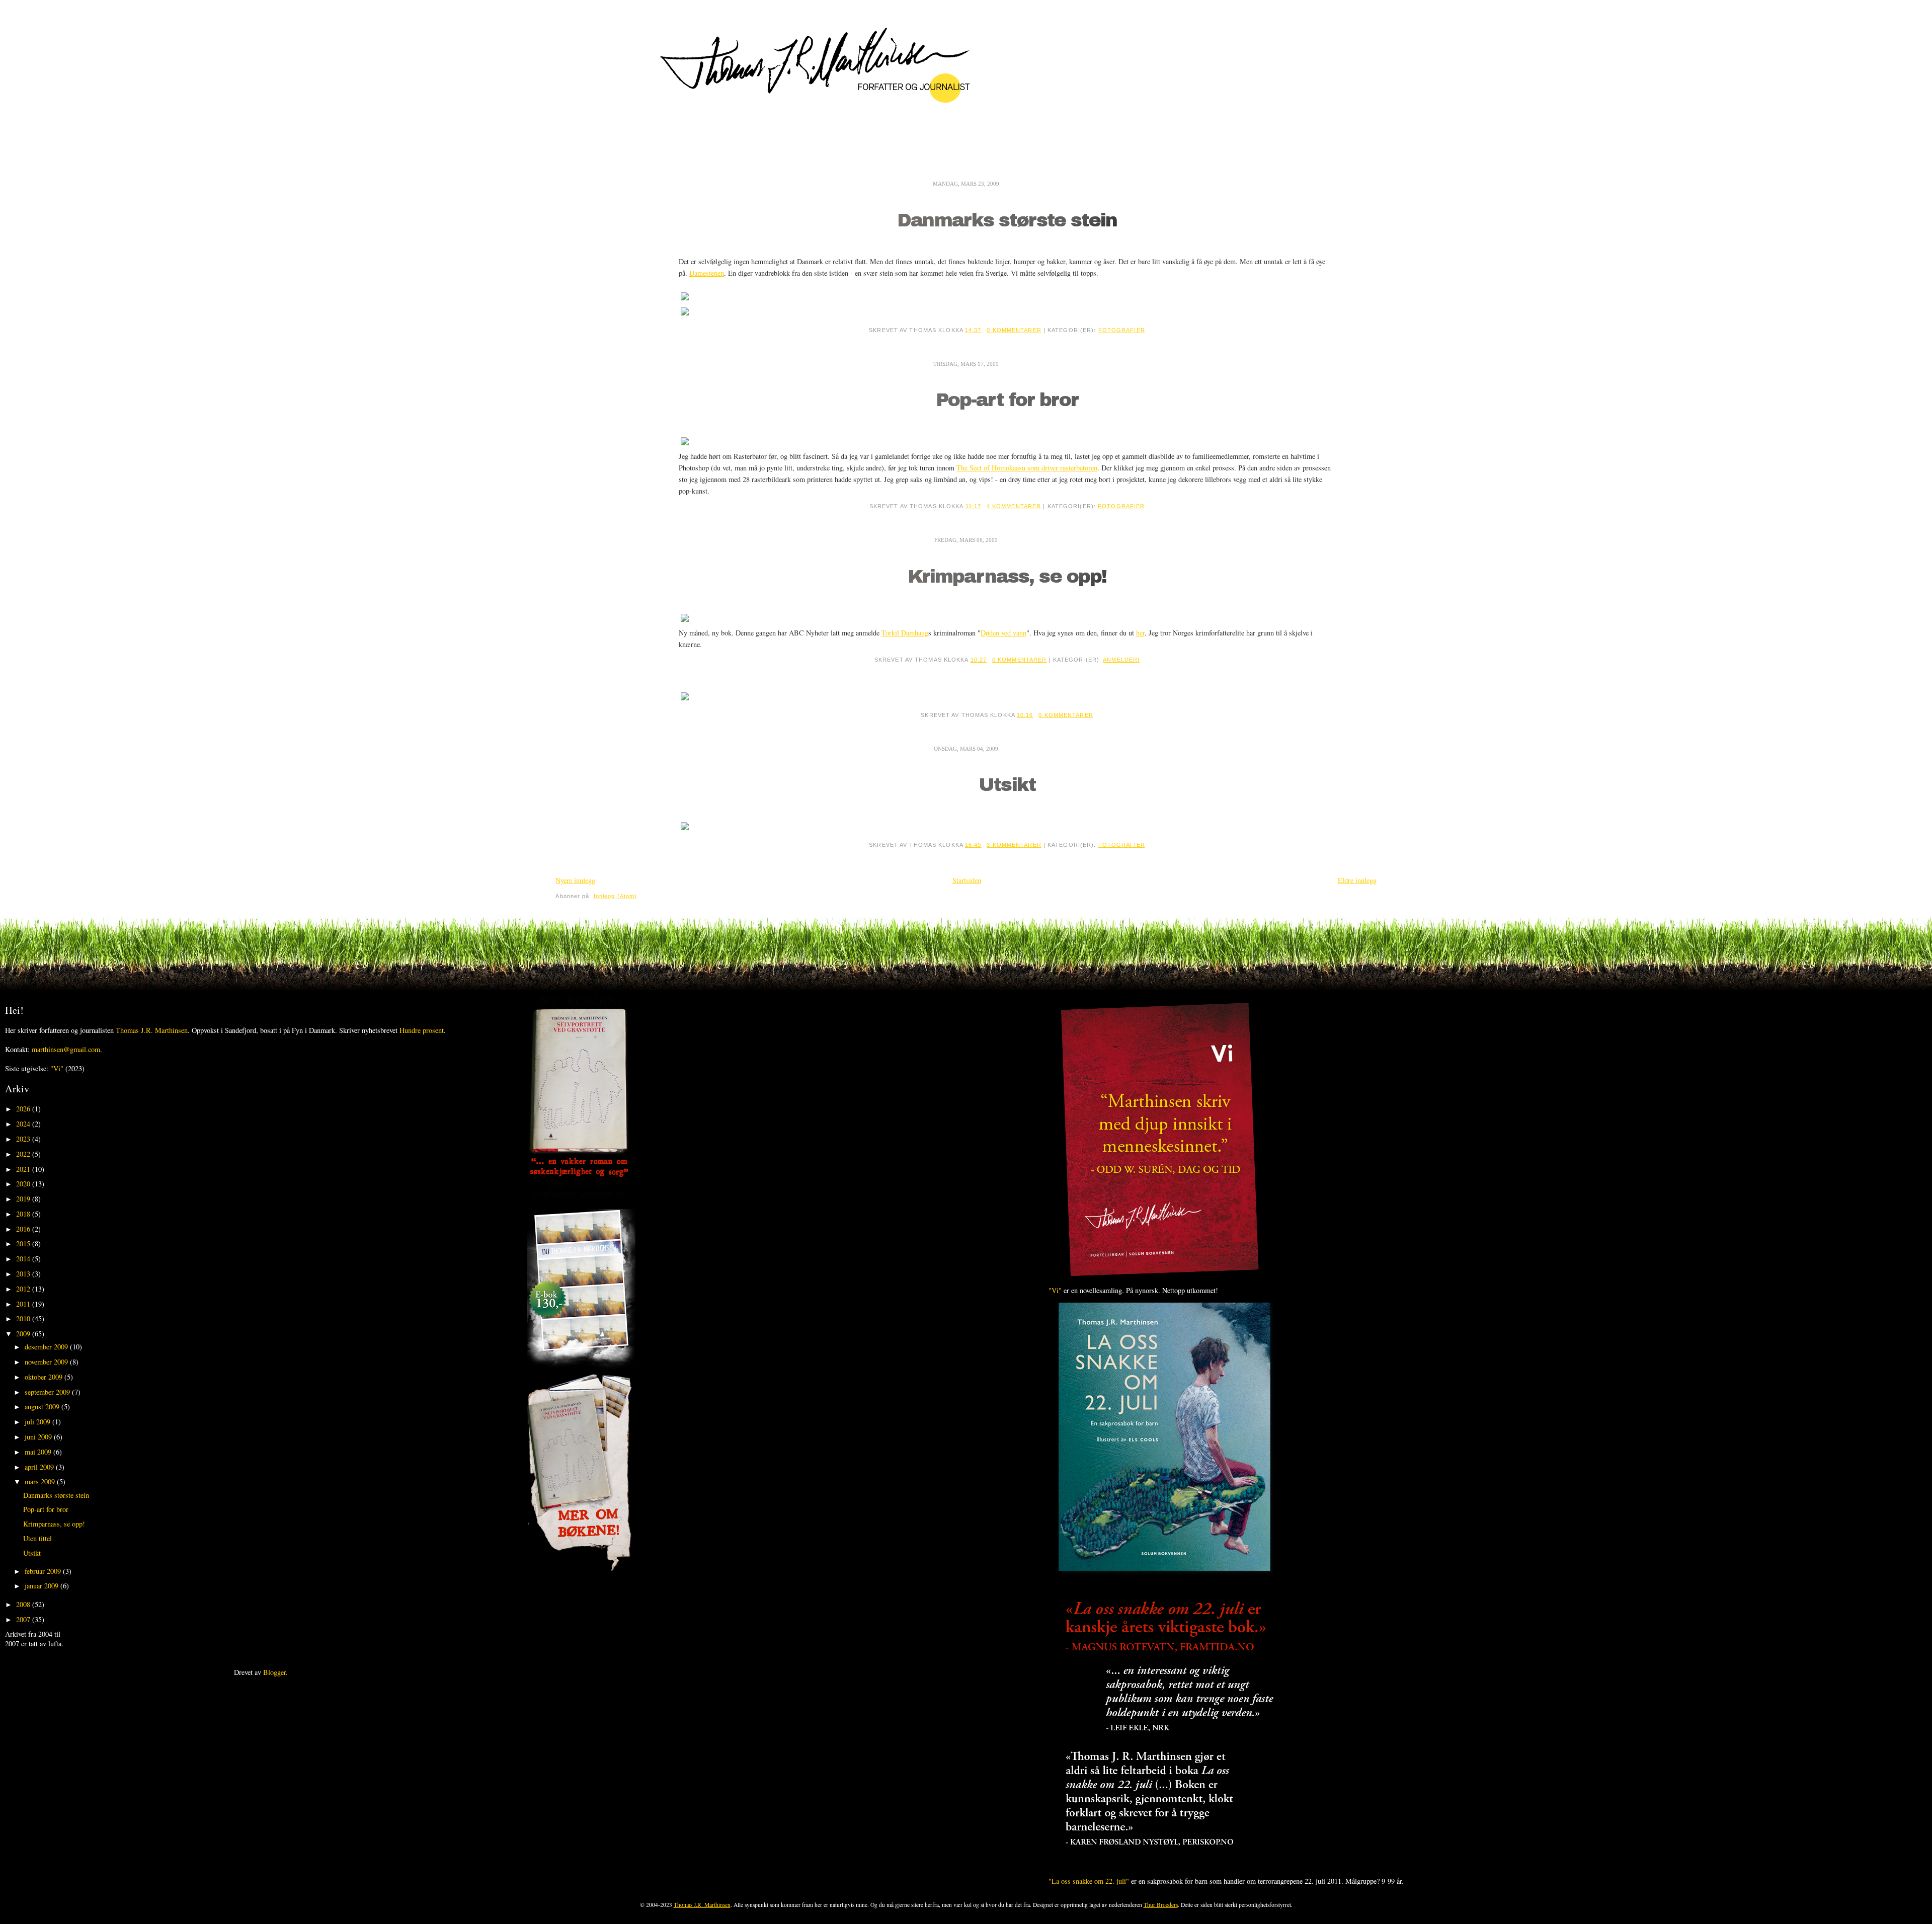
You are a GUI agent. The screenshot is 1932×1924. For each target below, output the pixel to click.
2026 (24, 1109)
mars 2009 (41, 1481)
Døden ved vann (1003, 633)
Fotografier (1122, 330)
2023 (24, 1139)
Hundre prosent (422, 1030)
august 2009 (43, 1407)
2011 (24, 1304)
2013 (24, 1274)
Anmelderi (1121, 660)
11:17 (974, 506)
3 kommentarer (1014, 845)
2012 (24, 1289)
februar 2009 (44, 1571)
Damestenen (707, 273)
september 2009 (48, 1392)
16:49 (973, 845)
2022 (24, 1154)
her (1140, 633)
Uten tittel (37, 1538)
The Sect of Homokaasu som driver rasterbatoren (1027, 468)
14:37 (973, 330)
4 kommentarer (1014, 506)
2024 (24, 1124)
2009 (24, 1334)
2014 (24, 1259)
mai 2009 (39, 1452)
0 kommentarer (1014, 330)
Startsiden (967, 880)
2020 (24, 1184)
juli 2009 (38, 1422)
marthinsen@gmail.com (66, 1049)
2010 (24, 1318)
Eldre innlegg (1357, 880)
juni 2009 (39, 1437)
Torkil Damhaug (905, 633)
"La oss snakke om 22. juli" (1089, 1881)
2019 (24, 1199)
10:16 (1025, 715)
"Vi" (57, 1068)
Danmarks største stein (1007, 221)
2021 (24, 1169)
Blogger (274, 1672)
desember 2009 (47, 1347)
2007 (24, 1619)
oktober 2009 (45, 1377)
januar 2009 (43, 1586)
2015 (24, 1244)
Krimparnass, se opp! (1007, 577)
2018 (24, 1214)
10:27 (979, 660)
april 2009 (40, 1467)
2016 (24, 1229)
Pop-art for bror (1007, 400)
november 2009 (47, 1362)
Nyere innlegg (575, 880)
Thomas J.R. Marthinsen (152, 1030)
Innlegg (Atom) (616, 896)
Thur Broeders (1161, 1905)
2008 (24, 1604)
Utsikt (1007, 785)
